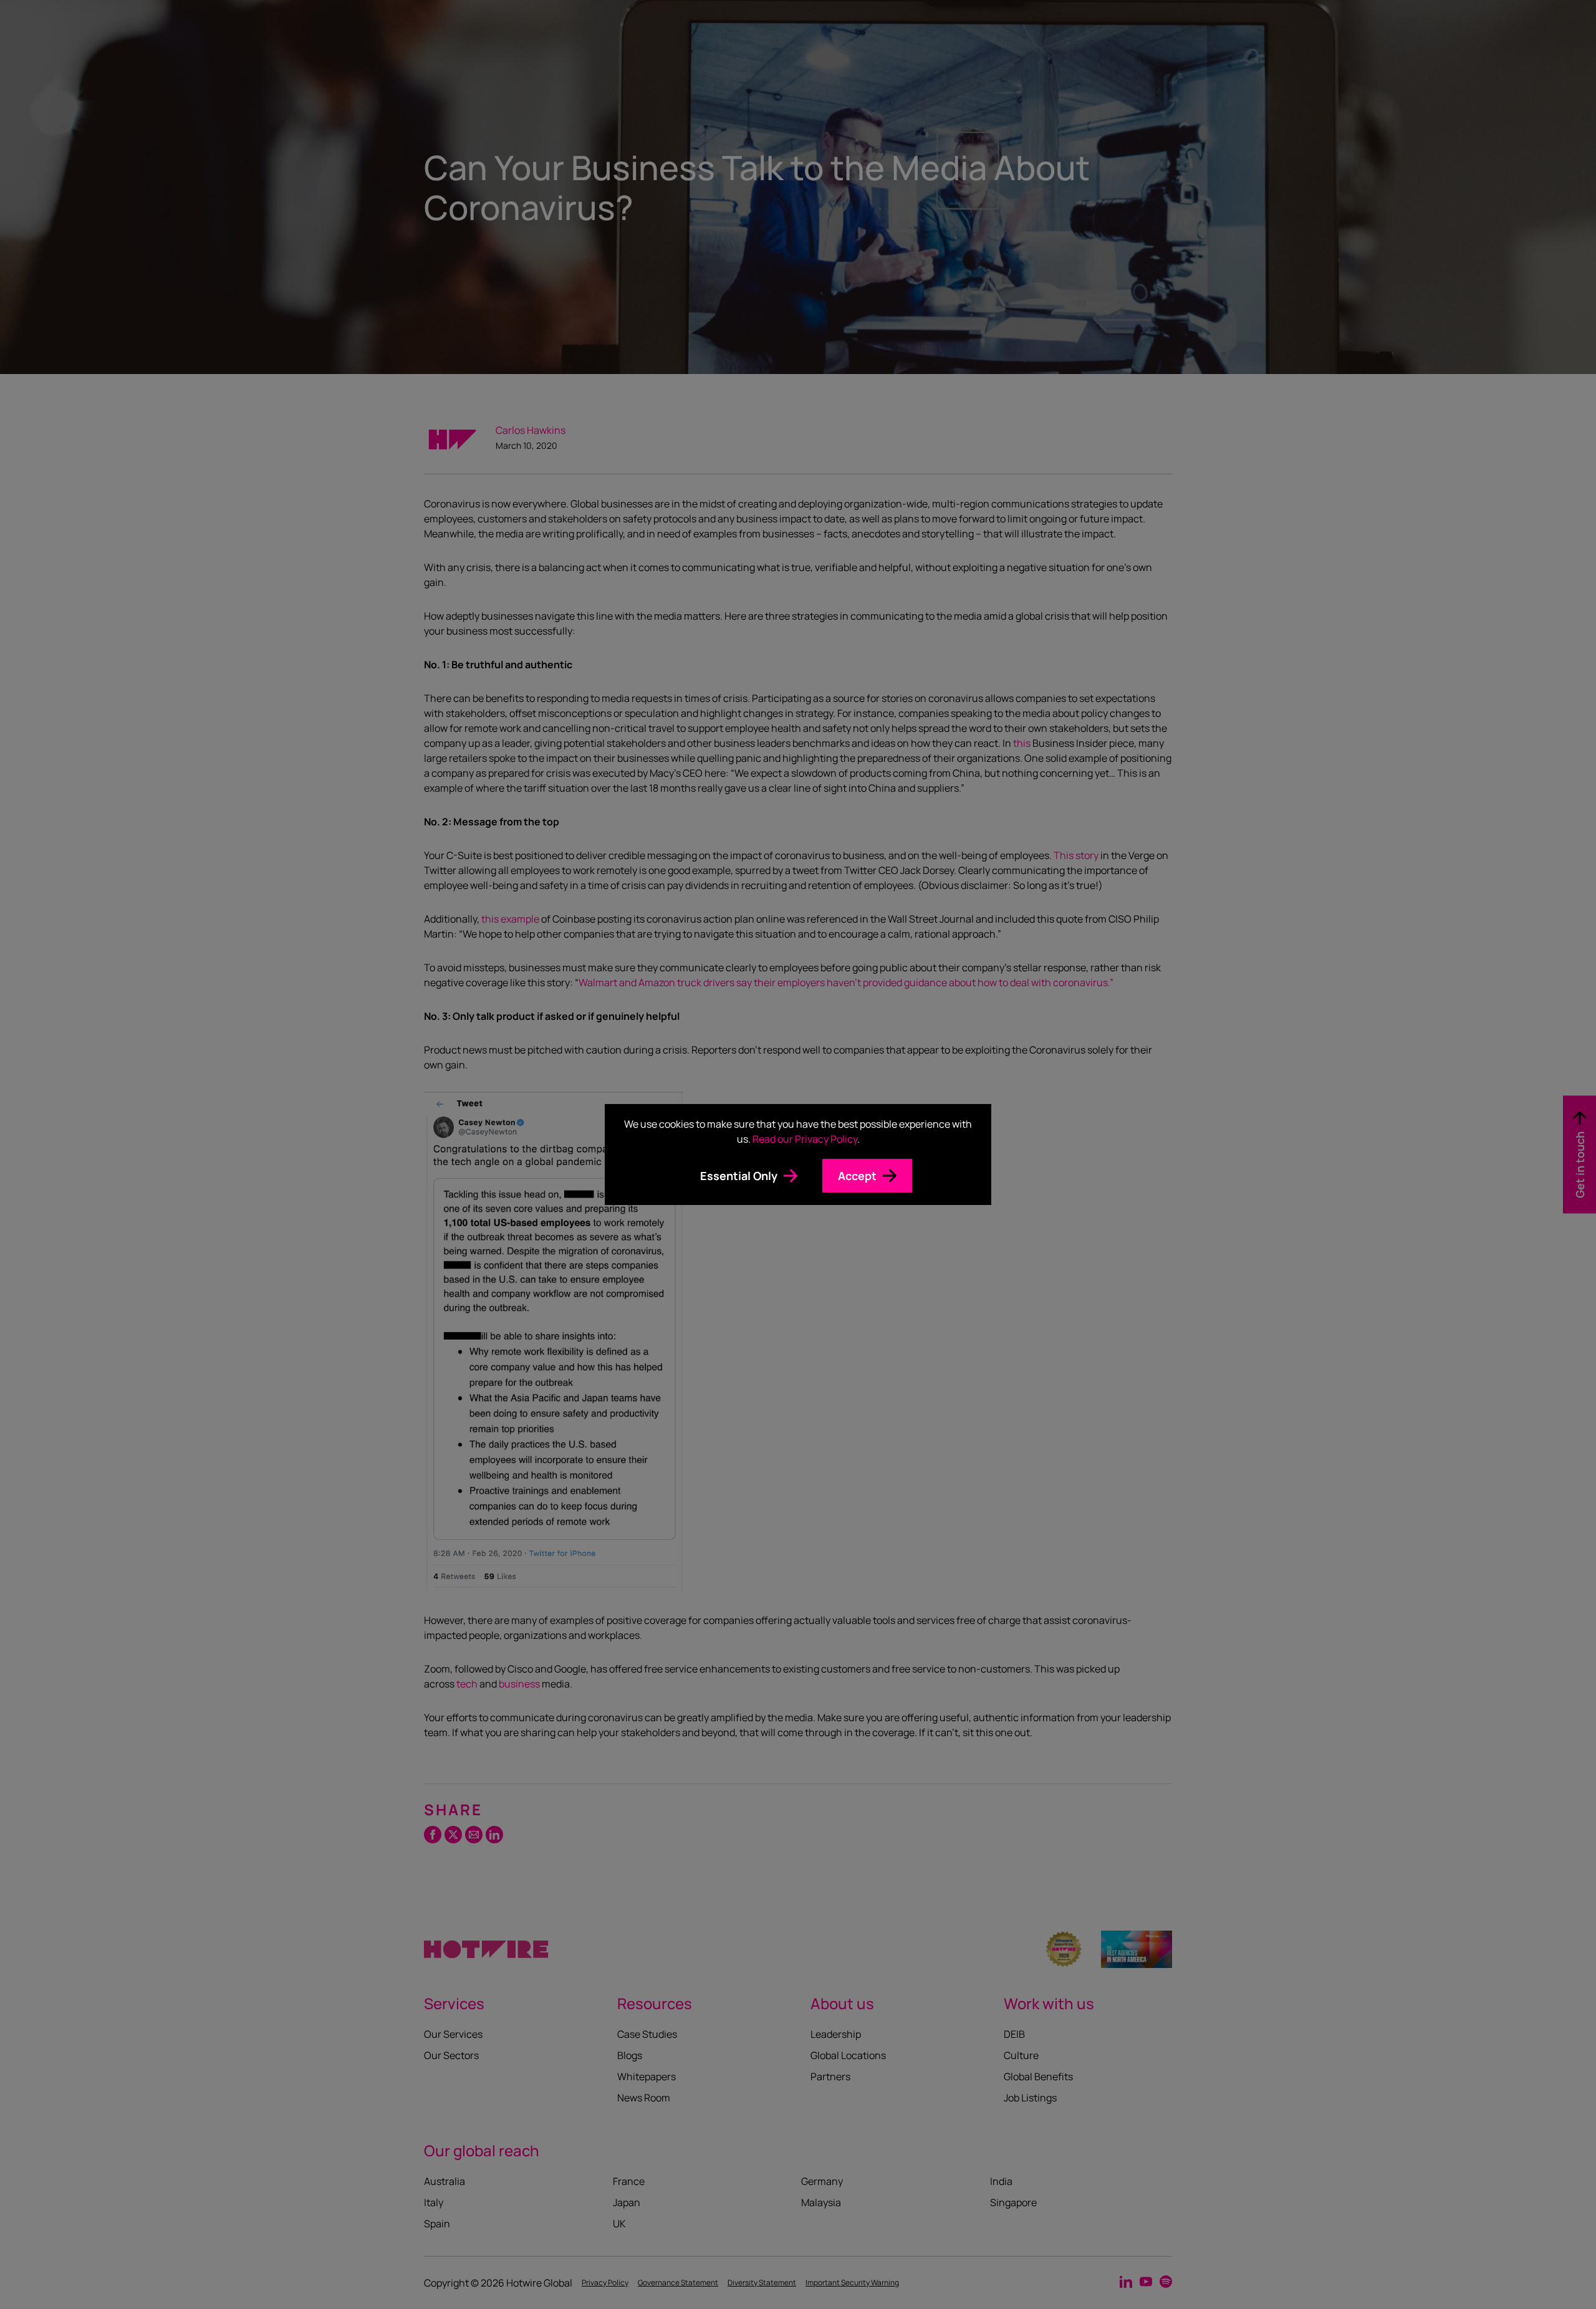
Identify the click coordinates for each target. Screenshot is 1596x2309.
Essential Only (739, 1176)
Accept (857, 1176)
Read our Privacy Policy (805, 1139)
